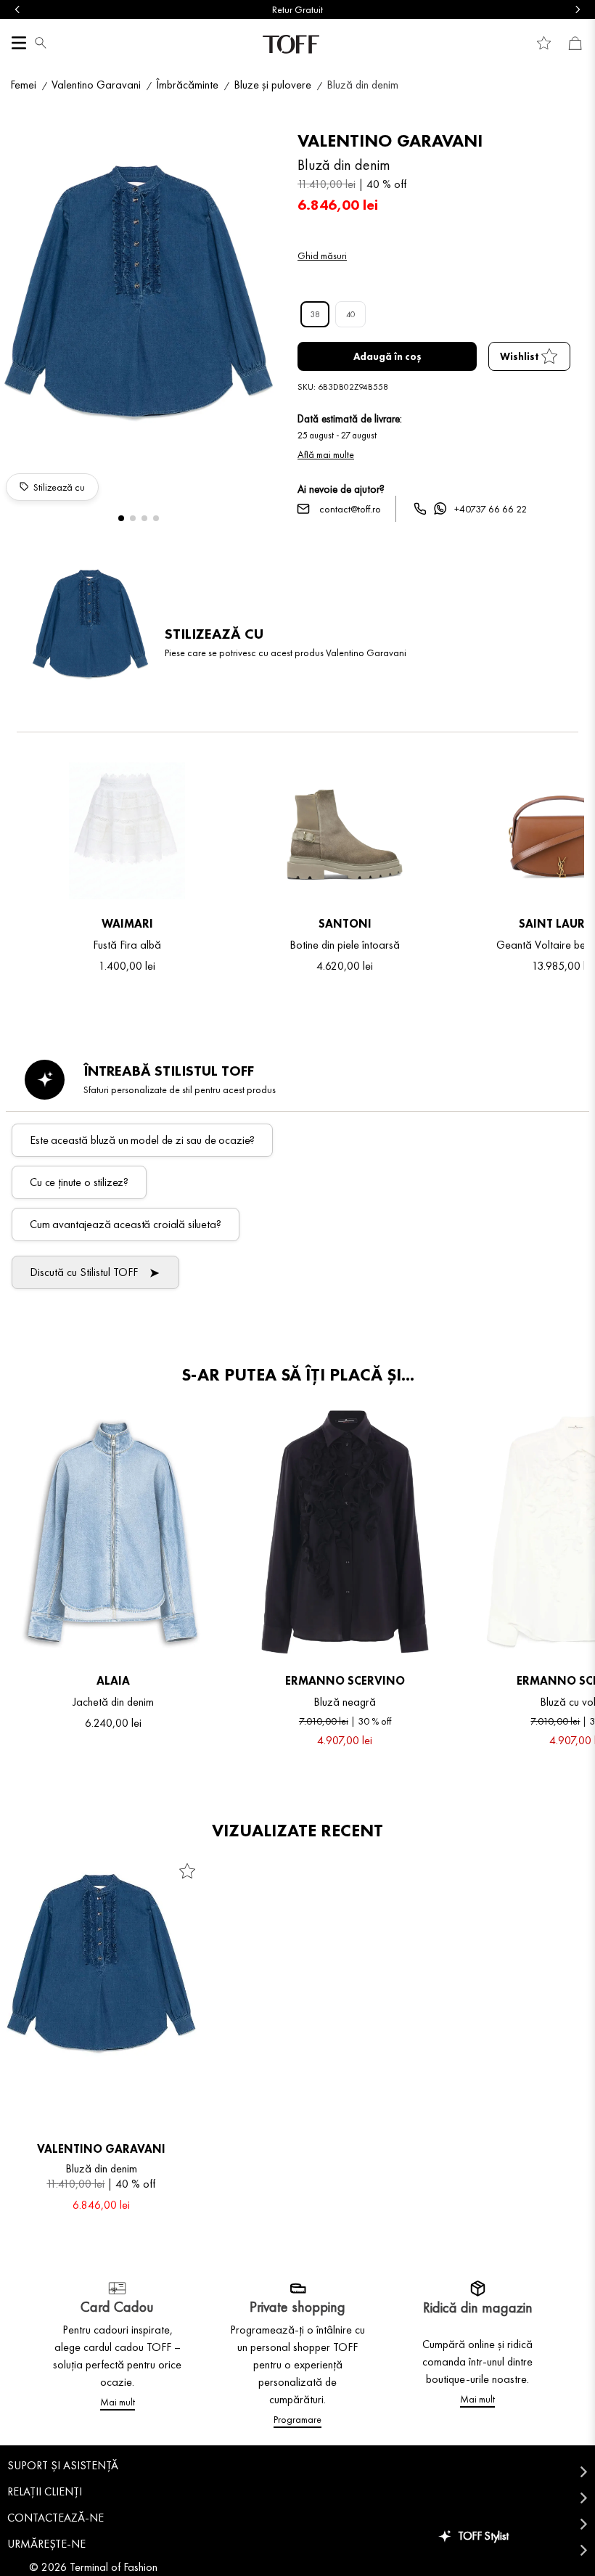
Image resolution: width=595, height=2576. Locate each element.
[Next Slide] (578, 9)
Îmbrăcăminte (187, 85)
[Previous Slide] (17, 9)
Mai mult (118, 2402)
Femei (23, 85)
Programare (297, 2419)
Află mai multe (326, 454)
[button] (41, 44)
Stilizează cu (59, 487)
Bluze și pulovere (272, 85)
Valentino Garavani (96, 85)
